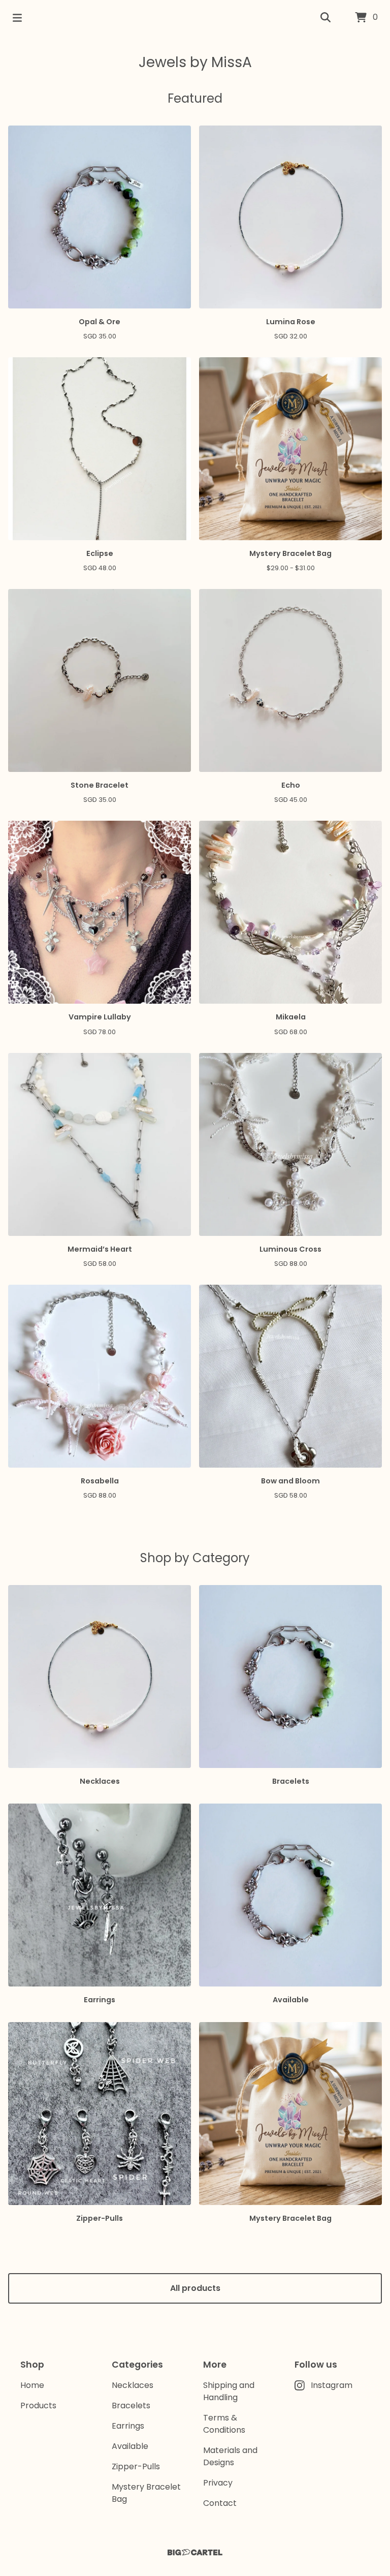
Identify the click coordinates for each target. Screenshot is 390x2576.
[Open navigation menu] (17, 18)
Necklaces (133, 2385)
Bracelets (131, 2406)
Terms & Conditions (224, 2424)
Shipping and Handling (229, 2391)
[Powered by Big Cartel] (195, 2552)
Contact (220, 2503)
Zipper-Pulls (136, 2466)
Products (38, 2406)
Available (130, 2446)
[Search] (326, 18)
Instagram (332, 2385)
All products (195, 2288)
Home (32, 2385)
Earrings (128, 2426)
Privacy (218, 2483)
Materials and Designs (230, 2456)
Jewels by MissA (195, 62)
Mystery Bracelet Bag (146, 2493)
